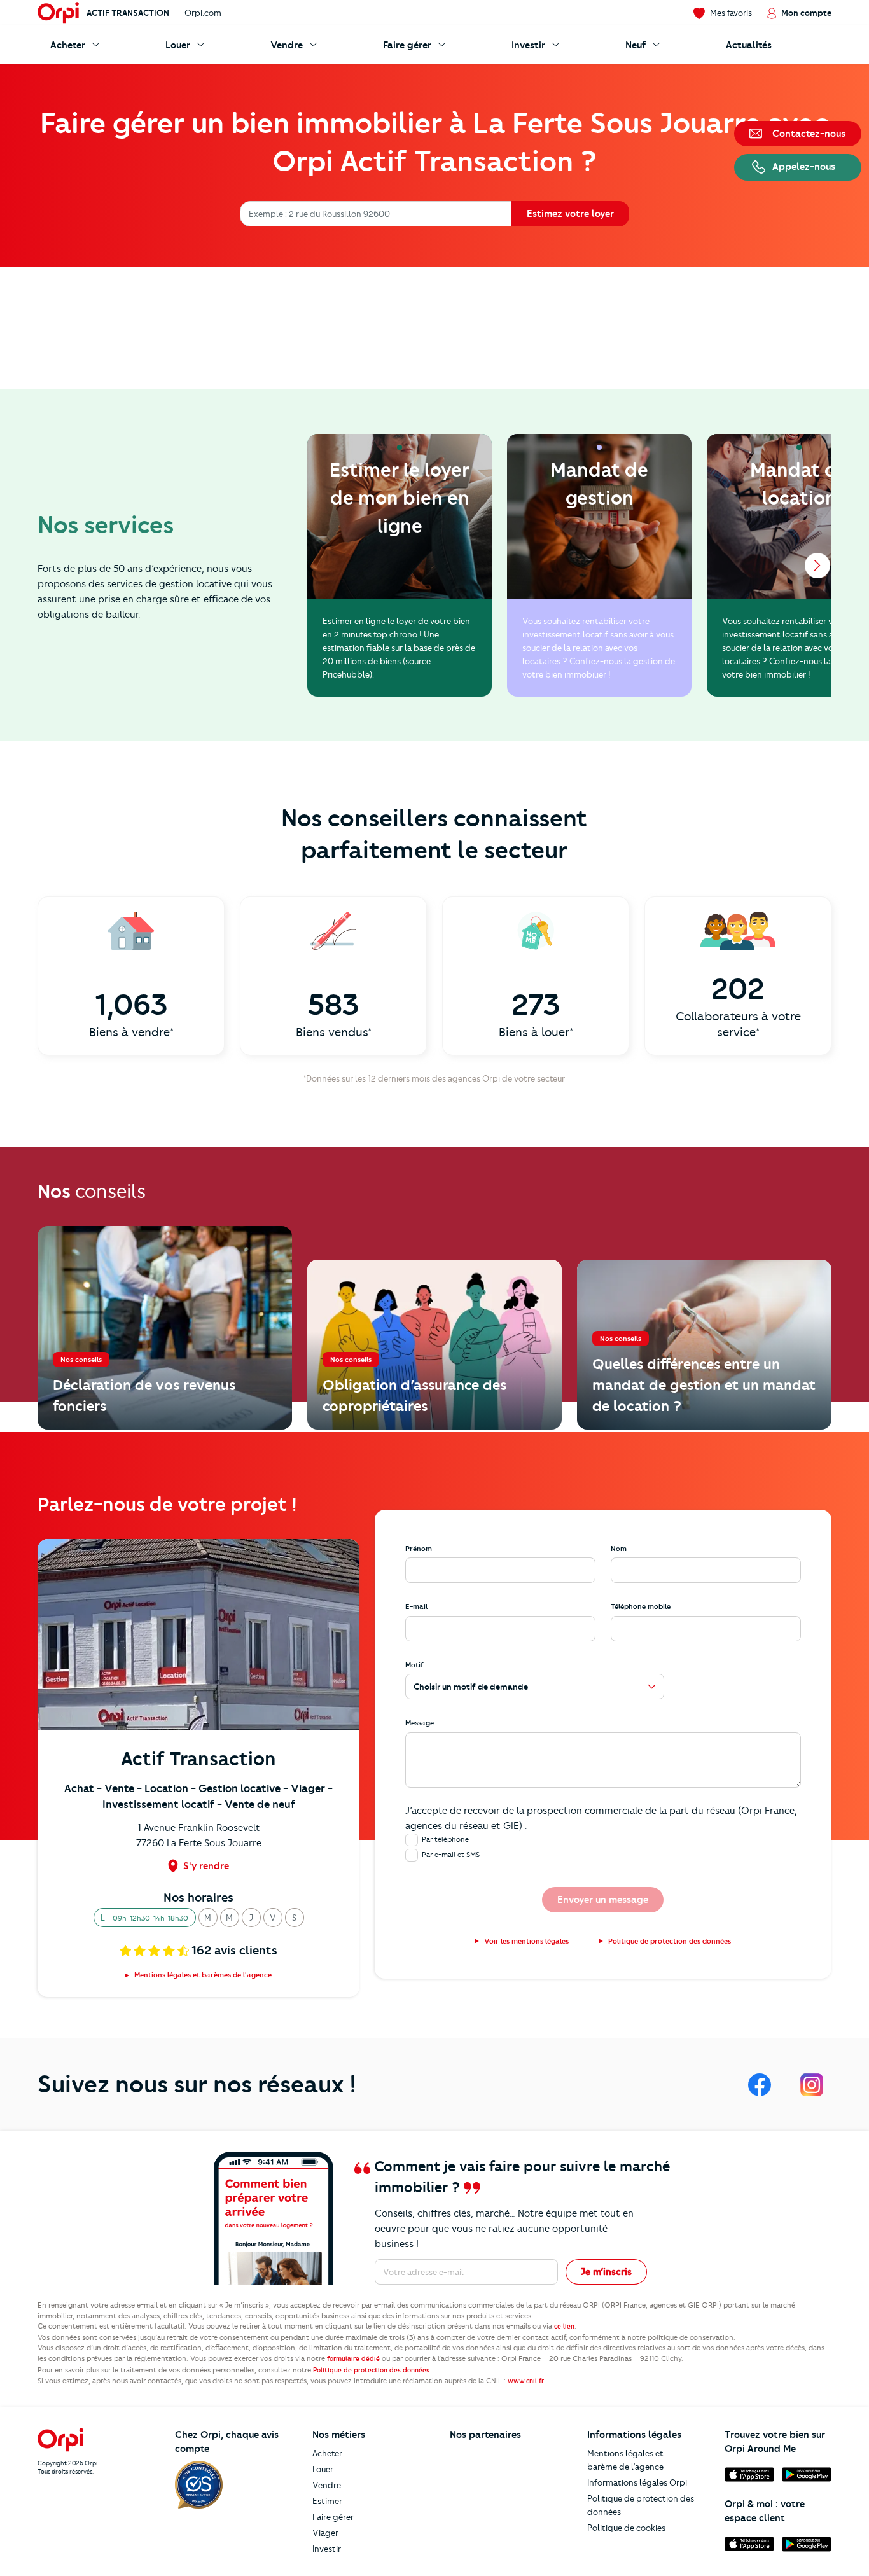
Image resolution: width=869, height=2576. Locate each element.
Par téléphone (445, 1839)
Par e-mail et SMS (451, 1855)
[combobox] (250, 214)
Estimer (327, 2501)
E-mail (416, 1606)
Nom (619, 1549)
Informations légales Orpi (637, 2482)
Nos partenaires (485, 2435)
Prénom (419, 1549)
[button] (145, 1918)
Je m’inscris (606, 2272)
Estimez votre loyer (570, 214)
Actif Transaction (128, 13)
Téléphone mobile (641, 1606)
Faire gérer (333, 2517)
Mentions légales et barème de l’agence (625, 2460)
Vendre (327, 2485)
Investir (327, 2549)
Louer (323, 2469)
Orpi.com (203, 13)
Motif (414, 1665)
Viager (325, 2533)
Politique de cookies (626, 2528)
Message (420, 1723)
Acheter (327, 2453)
